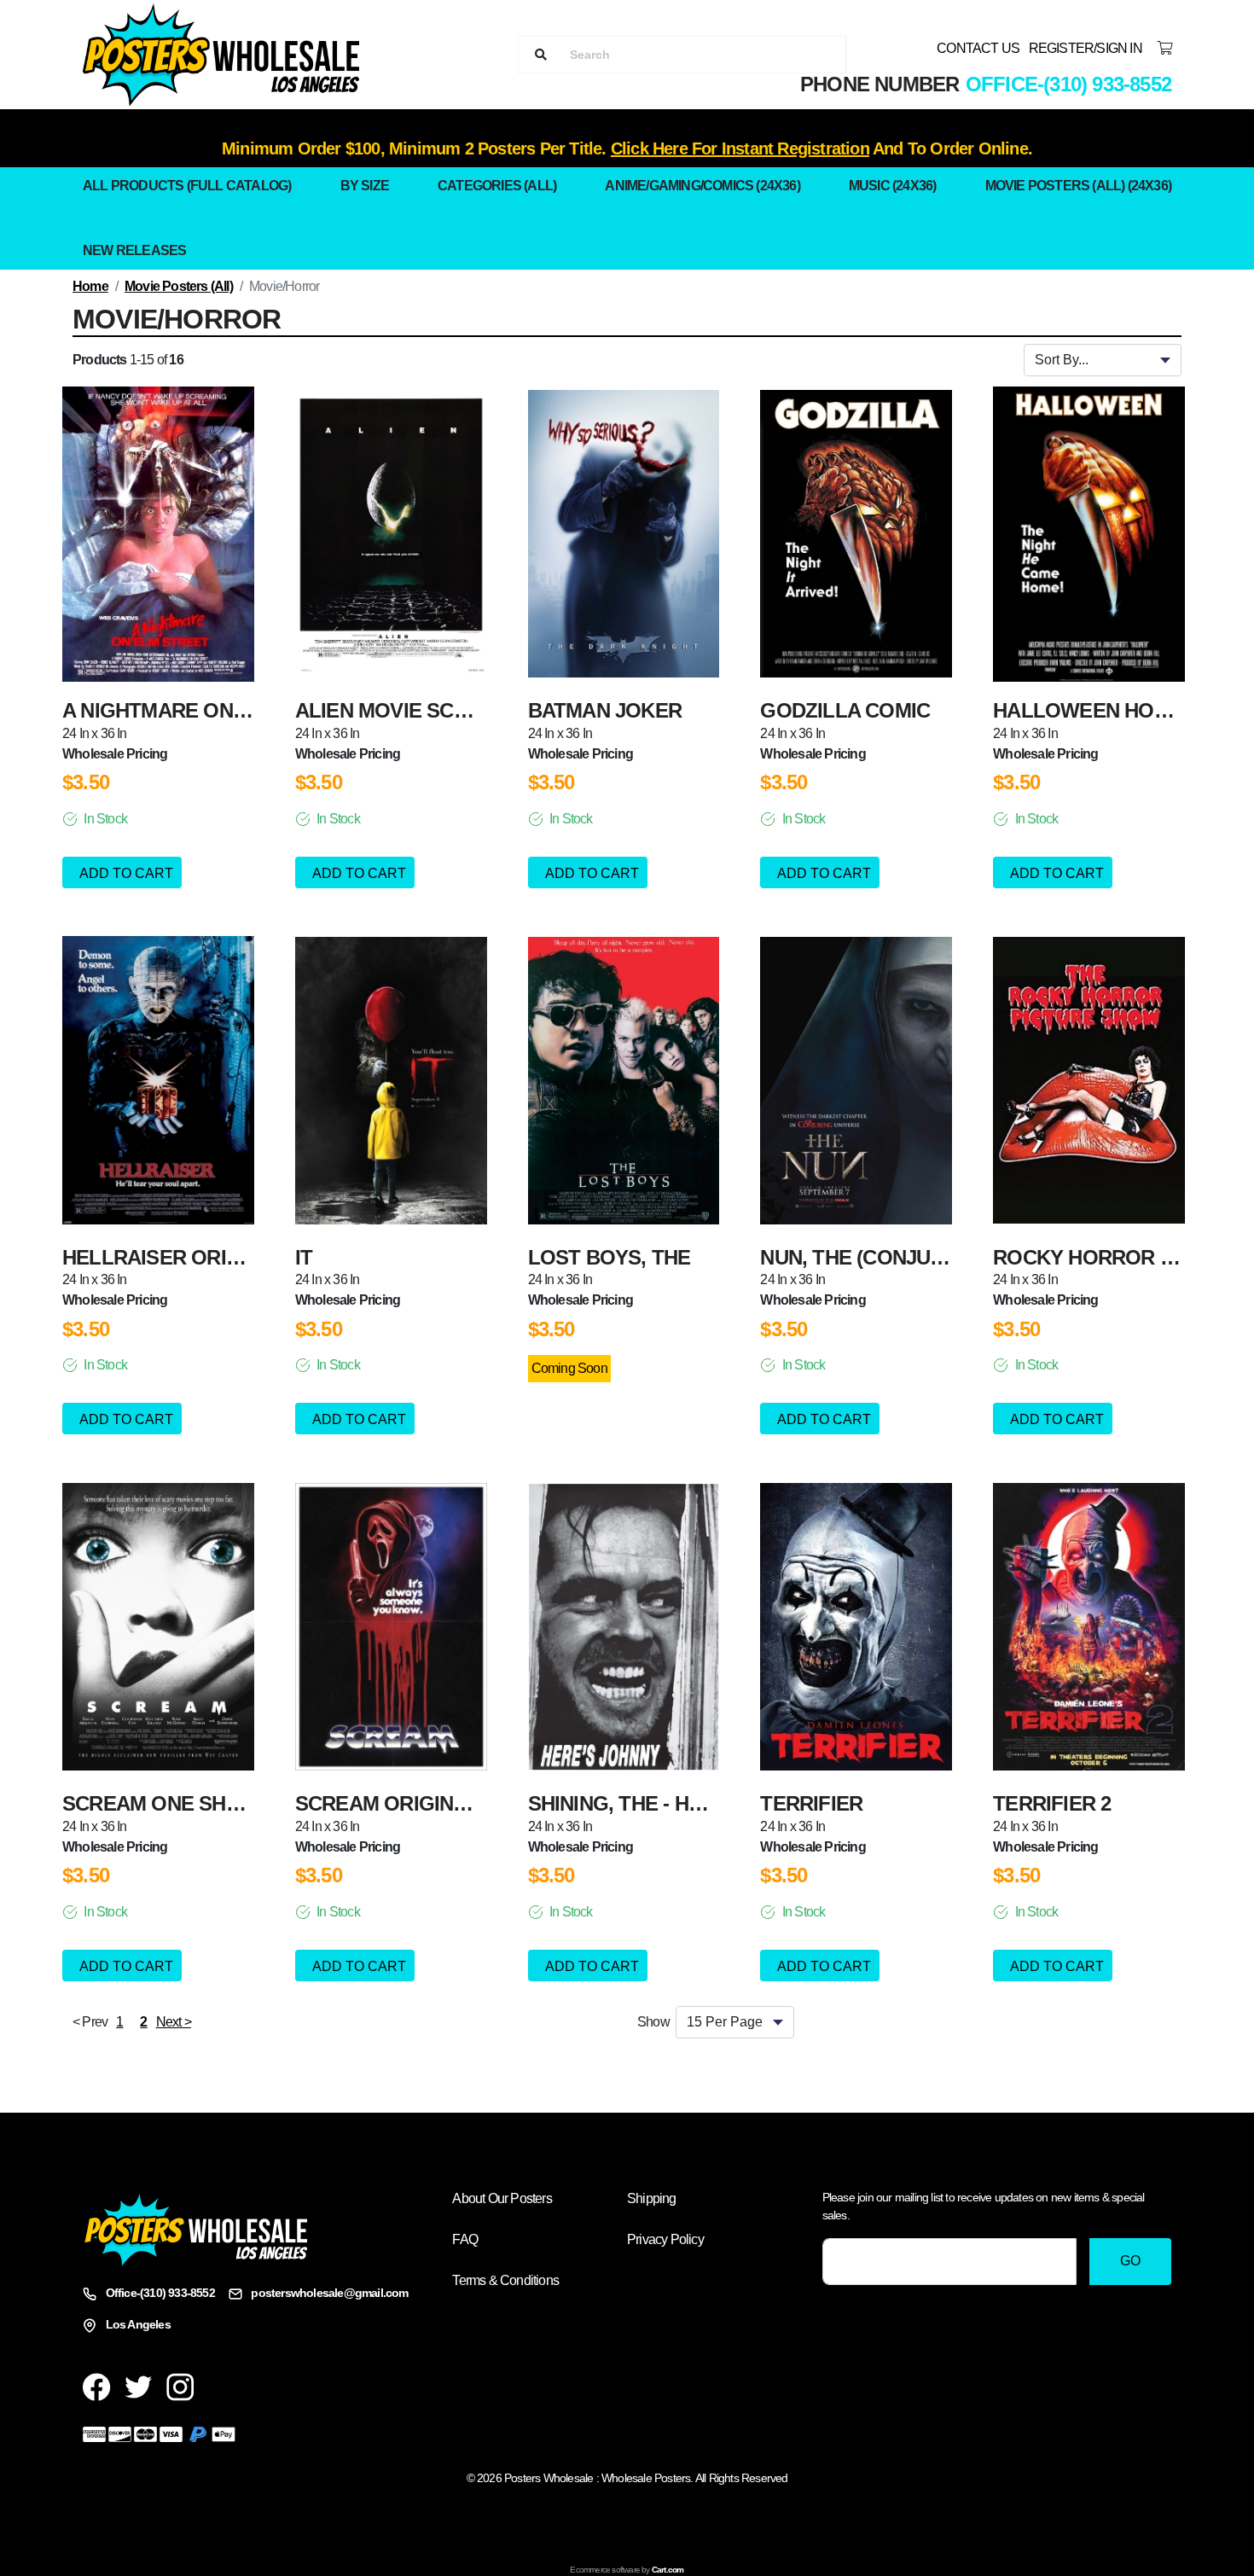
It (304, 1257)
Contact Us (978, 48)
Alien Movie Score (395, 710)
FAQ (465, 2239)
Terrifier (811, 1803)
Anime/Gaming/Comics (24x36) (702, 186)
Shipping (652, 2198)
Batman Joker (605, 710)
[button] (119, 2022)
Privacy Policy (665, 2239)
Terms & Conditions (505, 2280)
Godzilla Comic (845, 710)
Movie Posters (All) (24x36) (1078, 186)
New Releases (134, 250)
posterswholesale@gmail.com (329, 2293)
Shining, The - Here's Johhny (680, 1803)
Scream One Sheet (163, 1803)
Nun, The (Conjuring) (872, 1257)
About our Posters (502, 2198)
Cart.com (668, 2570)
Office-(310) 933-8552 (1068, 84)
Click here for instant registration (740, 148)
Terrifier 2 (1052, 1803)
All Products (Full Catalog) (187, 186)
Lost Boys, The (610, 1257)
